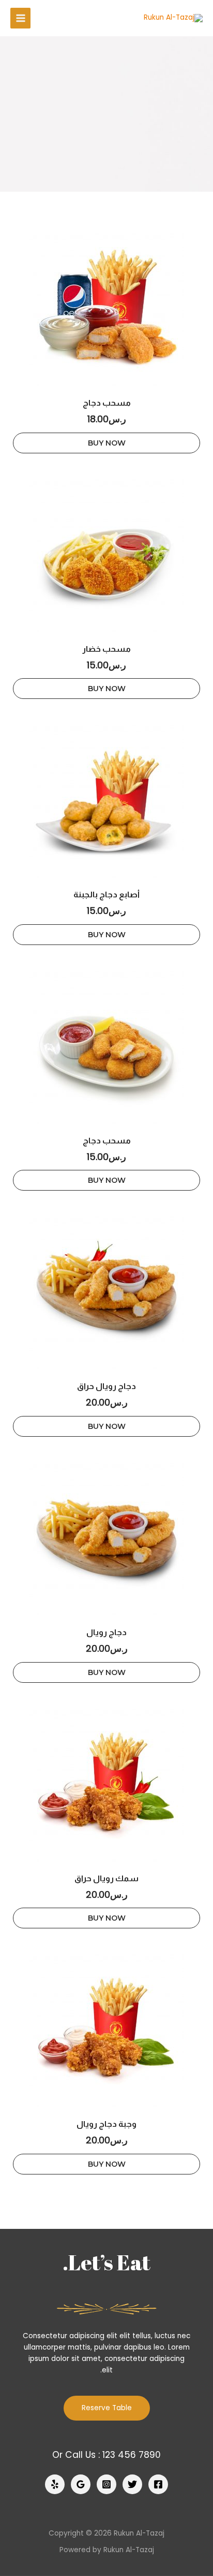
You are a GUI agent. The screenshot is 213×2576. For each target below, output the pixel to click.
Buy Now (107, 443)
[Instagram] (106, 2484)
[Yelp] (55, 2484)
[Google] (81, 2484)
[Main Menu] (20, 18)
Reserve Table (107, 2408)
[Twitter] (132, 2484)
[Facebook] (158, 2484)
